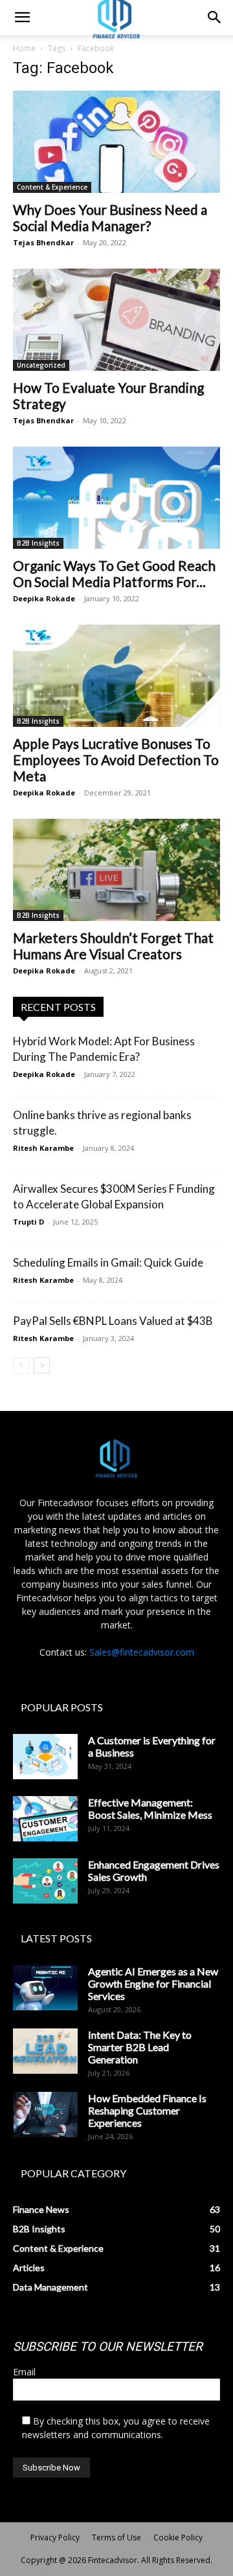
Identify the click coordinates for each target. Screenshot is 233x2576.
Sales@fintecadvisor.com (142, 1652)
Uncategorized (41, 365)
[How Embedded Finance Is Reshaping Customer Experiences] (45, 2115)
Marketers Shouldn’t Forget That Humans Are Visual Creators (113, 946)
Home (24, 48)
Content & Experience (52, 187)
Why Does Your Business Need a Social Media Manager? (110, 217)
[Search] (215, 17)
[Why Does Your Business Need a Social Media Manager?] (116, 142)
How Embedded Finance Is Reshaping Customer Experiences (147, 2110)
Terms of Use (116, 2537)
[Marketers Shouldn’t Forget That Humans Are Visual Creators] (116, 870)
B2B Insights (38, 543)
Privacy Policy (55, 2537)
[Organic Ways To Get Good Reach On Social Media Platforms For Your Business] (116, 498)
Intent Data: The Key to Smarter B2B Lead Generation (140, 2047)
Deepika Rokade (44, 598)
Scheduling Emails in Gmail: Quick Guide (108, 1262)
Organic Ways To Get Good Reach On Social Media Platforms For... (114, 573)
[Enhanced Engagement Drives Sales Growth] (45, 1881)
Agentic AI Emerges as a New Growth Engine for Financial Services (153, 1983)
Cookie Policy (178, 2537)
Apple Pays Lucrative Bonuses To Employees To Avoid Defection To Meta (116, 760)
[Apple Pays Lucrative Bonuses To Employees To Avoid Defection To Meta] (116, 676)
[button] (22, 17)
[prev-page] (21, 1365)
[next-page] (42, 1365)
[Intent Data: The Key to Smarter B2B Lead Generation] (45, 2051)
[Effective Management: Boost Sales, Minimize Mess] (45, 1819)
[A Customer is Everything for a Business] (45, 1757)
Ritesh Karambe (43, 1148)
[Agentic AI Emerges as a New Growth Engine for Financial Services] (45, 1988)
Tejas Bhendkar (43, 242)
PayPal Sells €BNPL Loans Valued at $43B (113, 1321)
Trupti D (28, 1222)
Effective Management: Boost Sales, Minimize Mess (150, 1808)
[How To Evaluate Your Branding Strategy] (116, 320)
